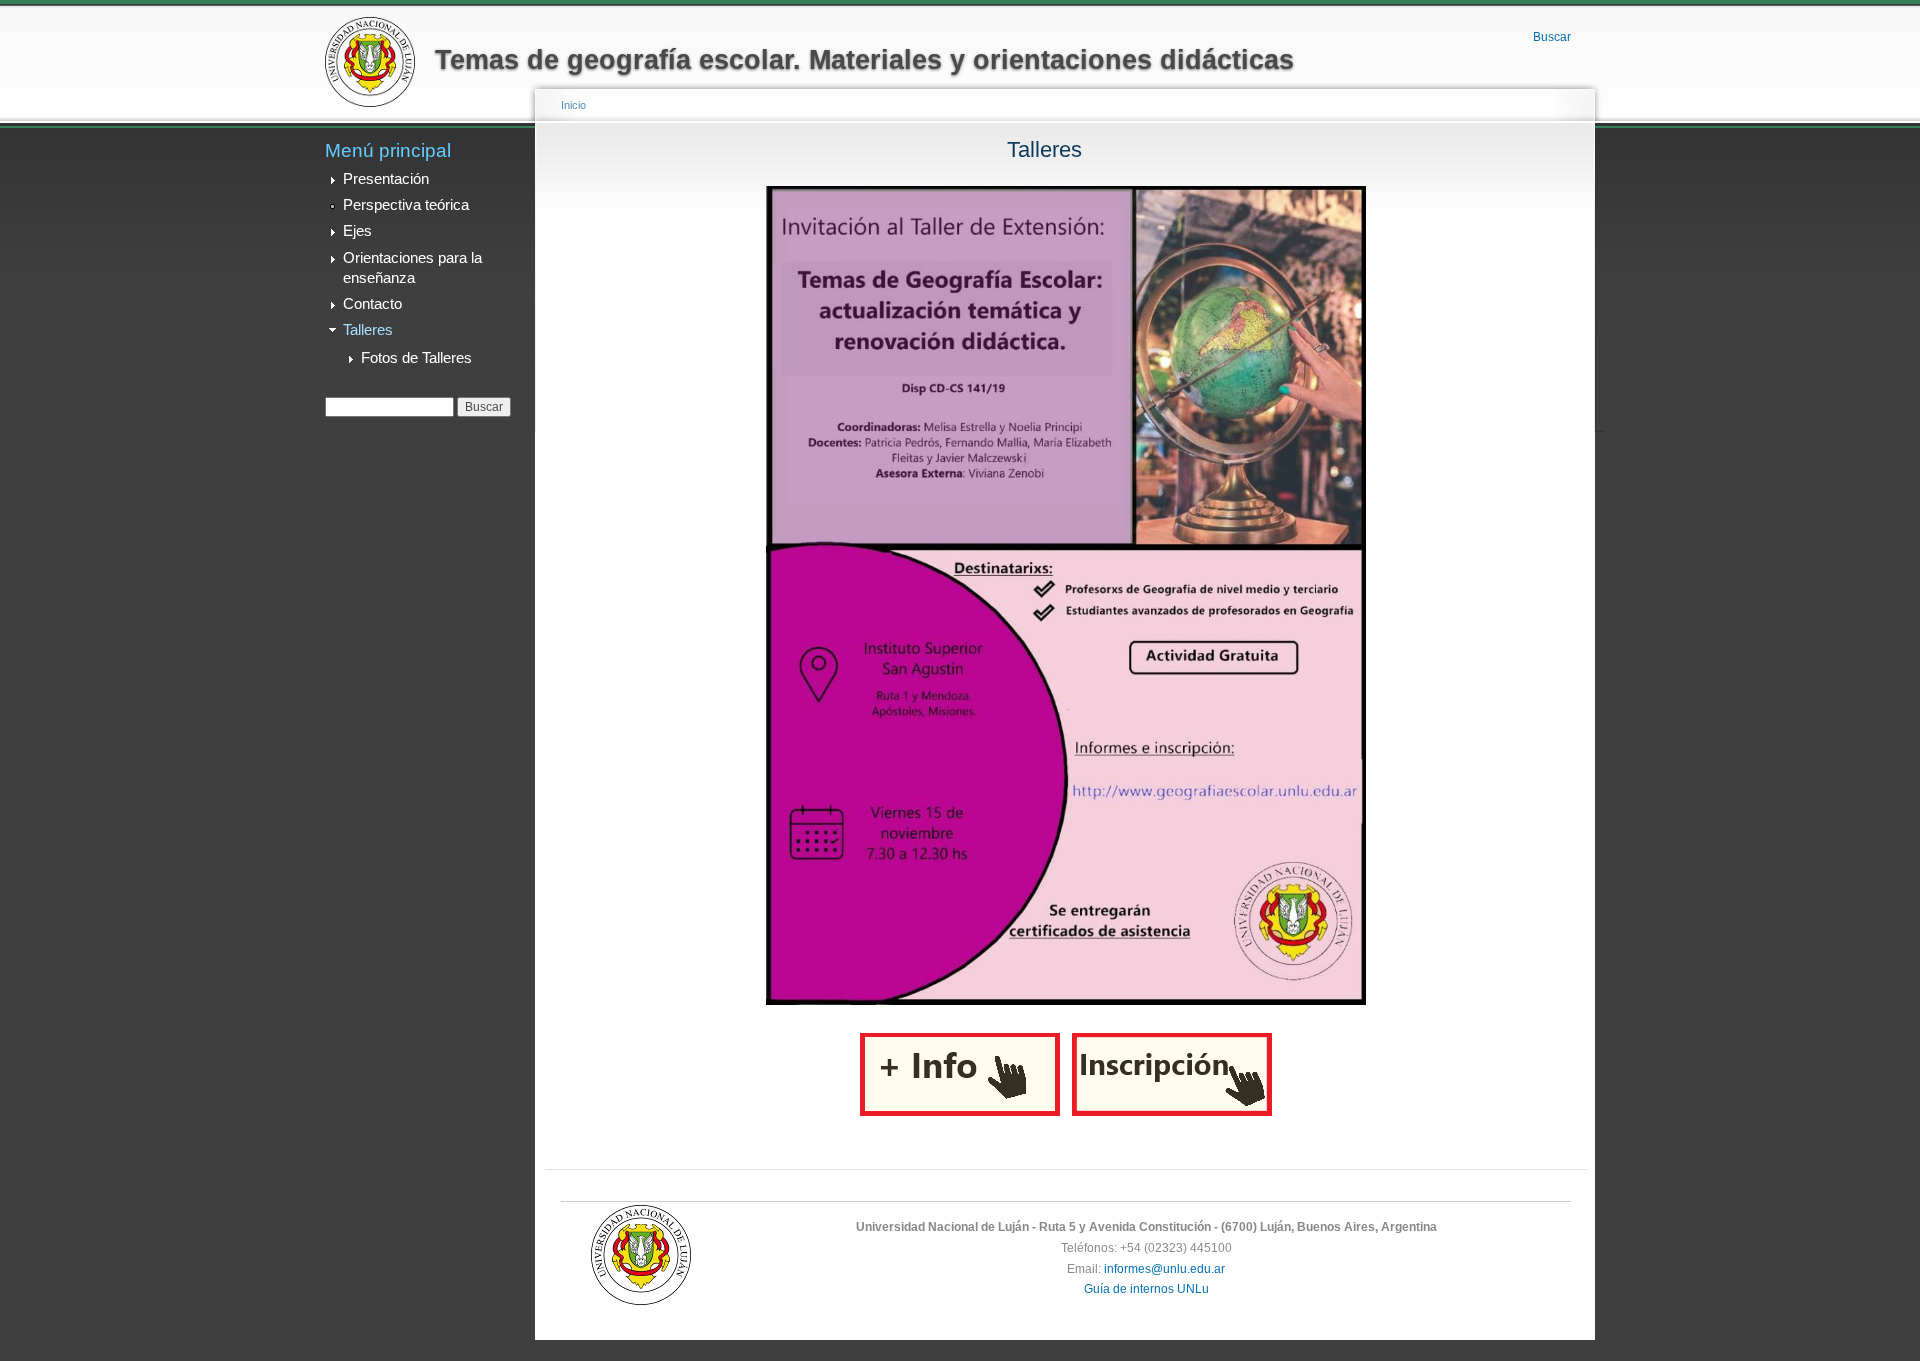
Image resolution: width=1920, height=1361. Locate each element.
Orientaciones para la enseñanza (412, 268)
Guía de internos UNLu (1146, 1289)
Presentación (386, 179)
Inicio (573, 105)
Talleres (368, 330)
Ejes (357, 231)
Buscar (1552, 37)
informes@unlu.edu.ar (1164, 1269)
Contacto (372, 304)
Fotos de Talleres (416, 358)
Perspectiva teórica (406, 205)
